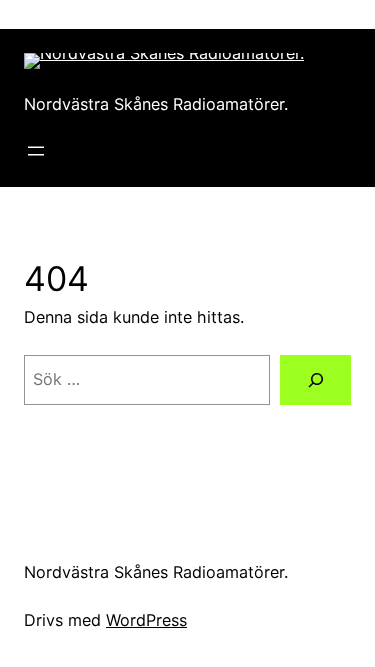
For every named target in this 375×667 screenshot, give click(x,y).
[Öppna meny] (36, 151)
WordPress (146, 620)
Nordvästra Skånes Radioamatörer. (156, 104)
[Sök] (315, 380)
